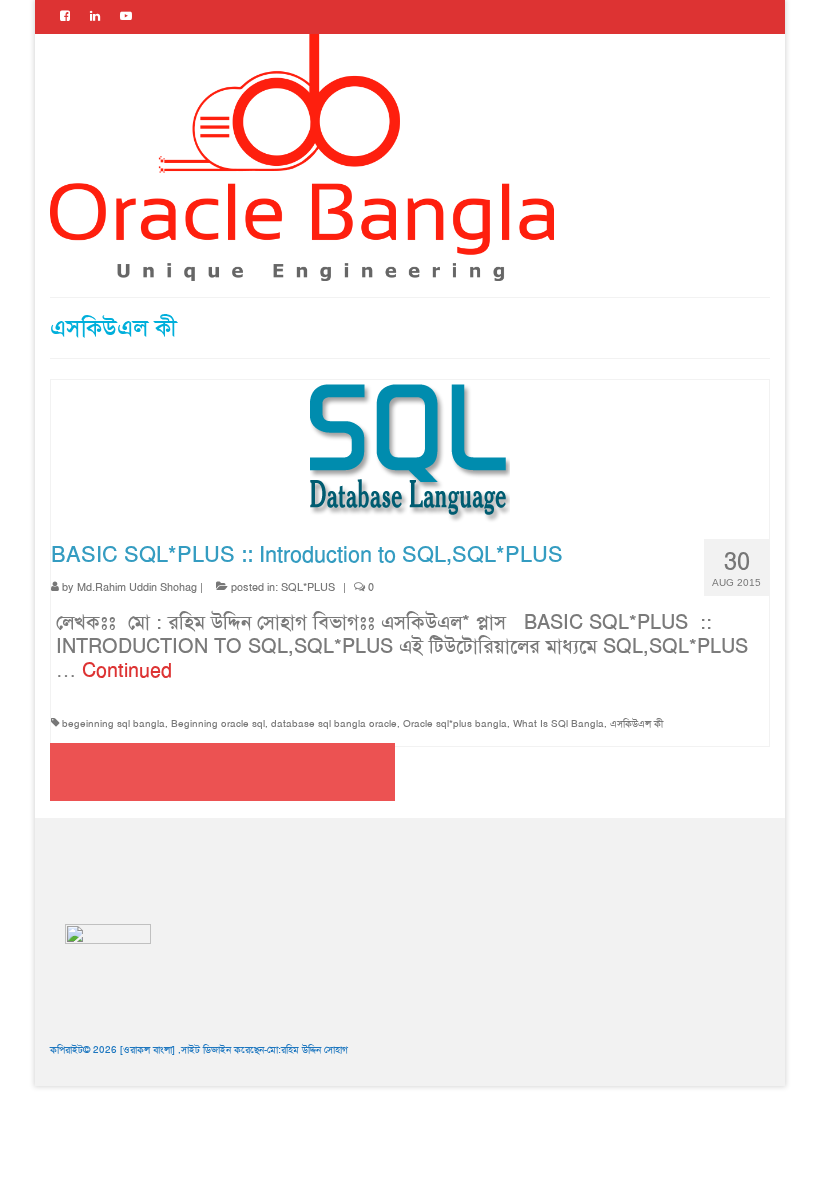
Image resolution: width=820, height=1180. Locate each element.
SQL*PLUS (308, 587)
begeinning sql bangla (113, 723)
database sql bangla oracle (334, 723)
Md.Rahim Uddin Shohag (137, 587)
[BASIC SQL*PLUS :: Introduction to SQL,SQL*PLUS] (410, 450)
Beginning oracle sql (218, 723)
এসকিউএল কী (636, 723)
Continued (127, 670)
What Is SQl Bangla (558, 723)
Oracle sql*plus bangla (455, 723)
